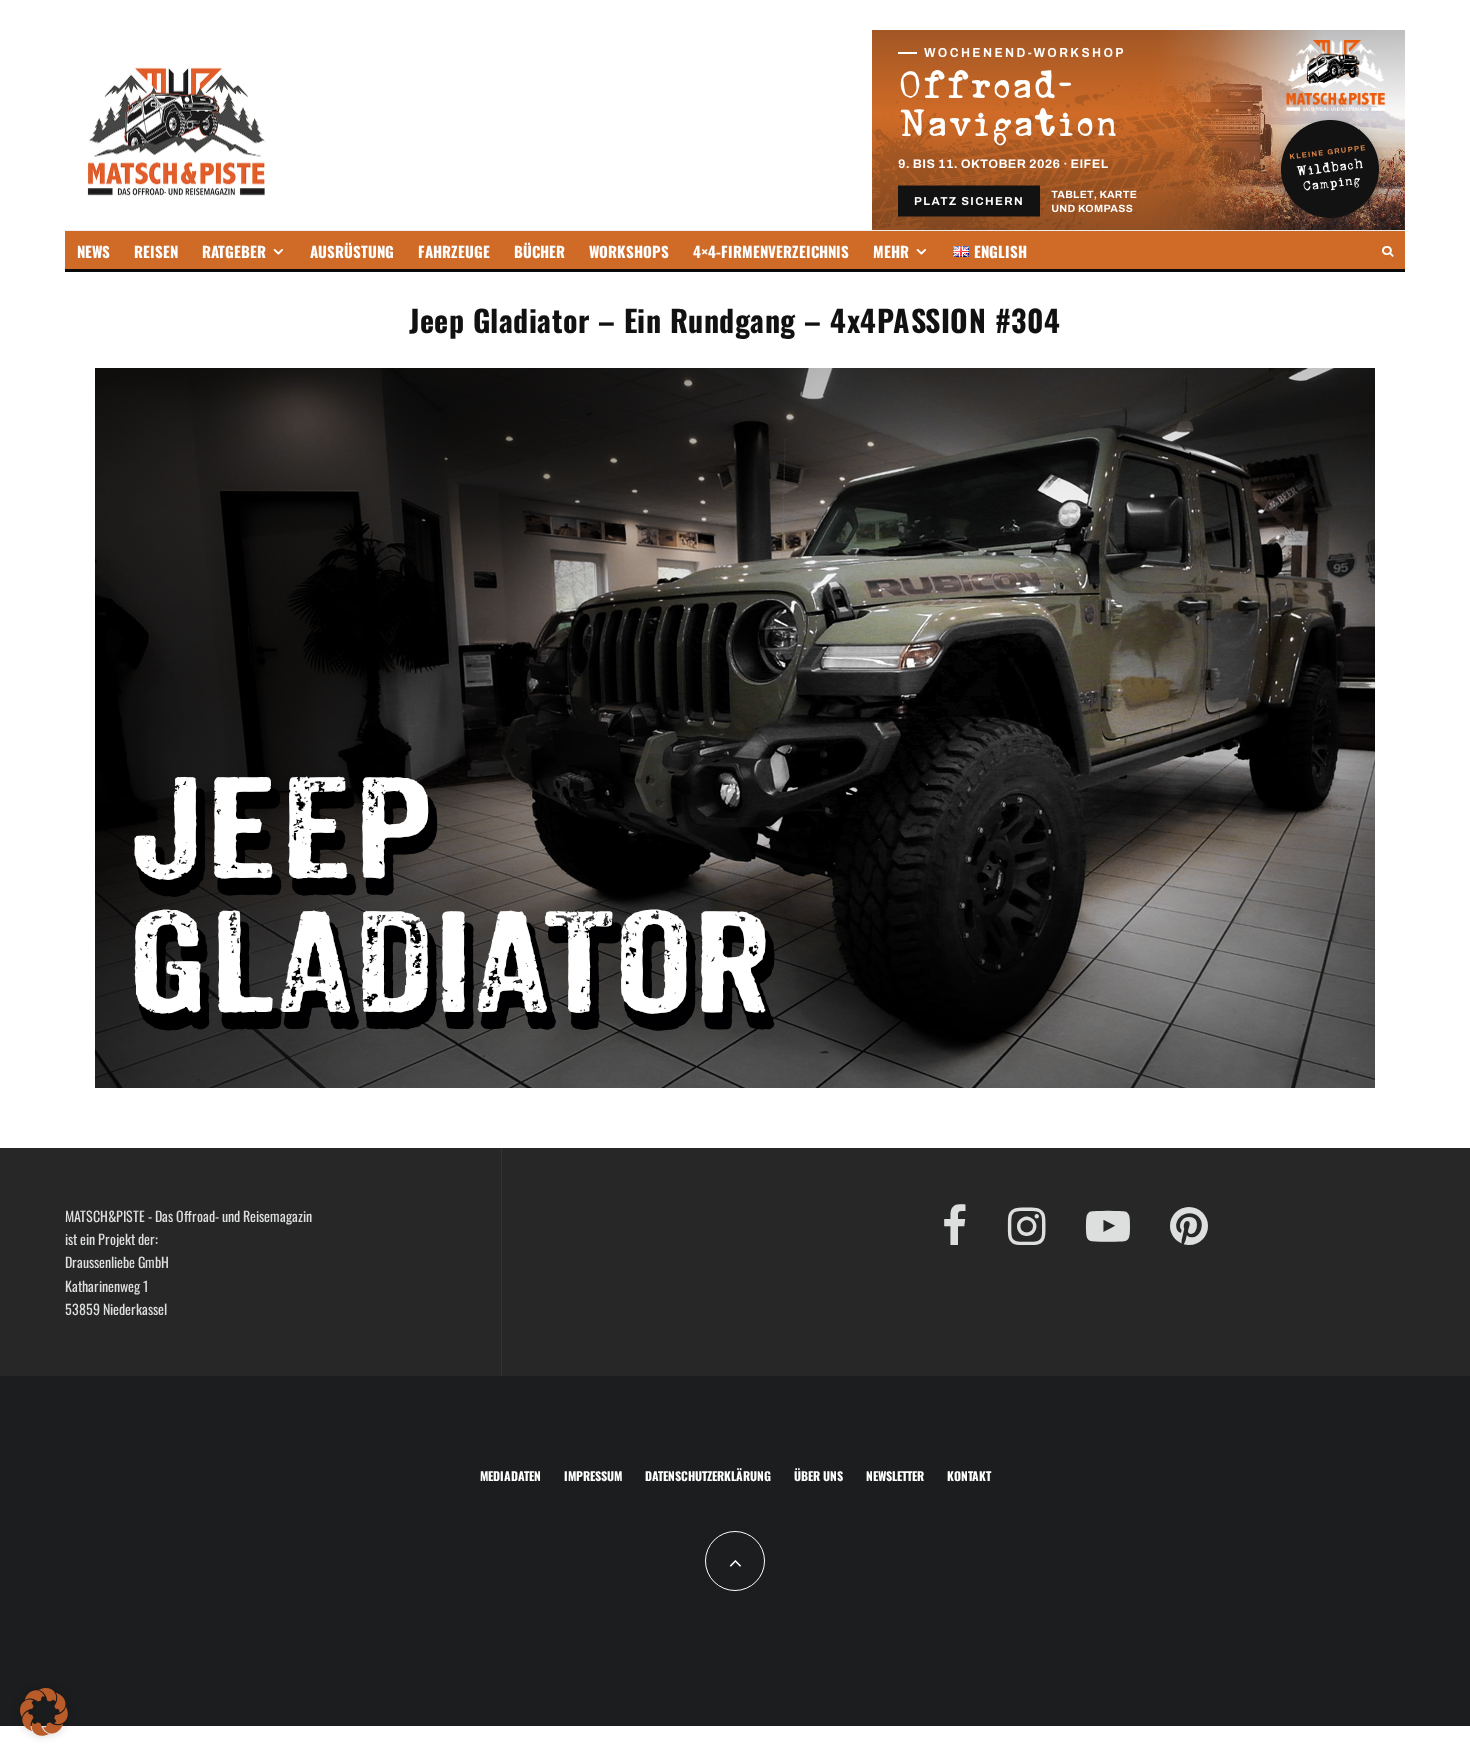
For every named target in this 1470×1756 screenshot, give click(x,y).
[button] (44, 1712)
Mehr (891, 251)
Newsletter (895, 1475)
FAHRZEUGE (454, 251)
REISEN (156, 251)
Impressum (593, 1475)
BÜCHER (539, 251)
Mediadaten (510, 1475)
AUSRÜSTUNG (352, 251)
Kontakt (969, 1475)
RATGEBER (234, 251)
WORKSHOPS (629, 251)
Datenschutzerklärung (708, 1475)
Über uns (818, 1475)
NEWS (93, 251)
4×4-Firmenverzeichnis (771, 251)
